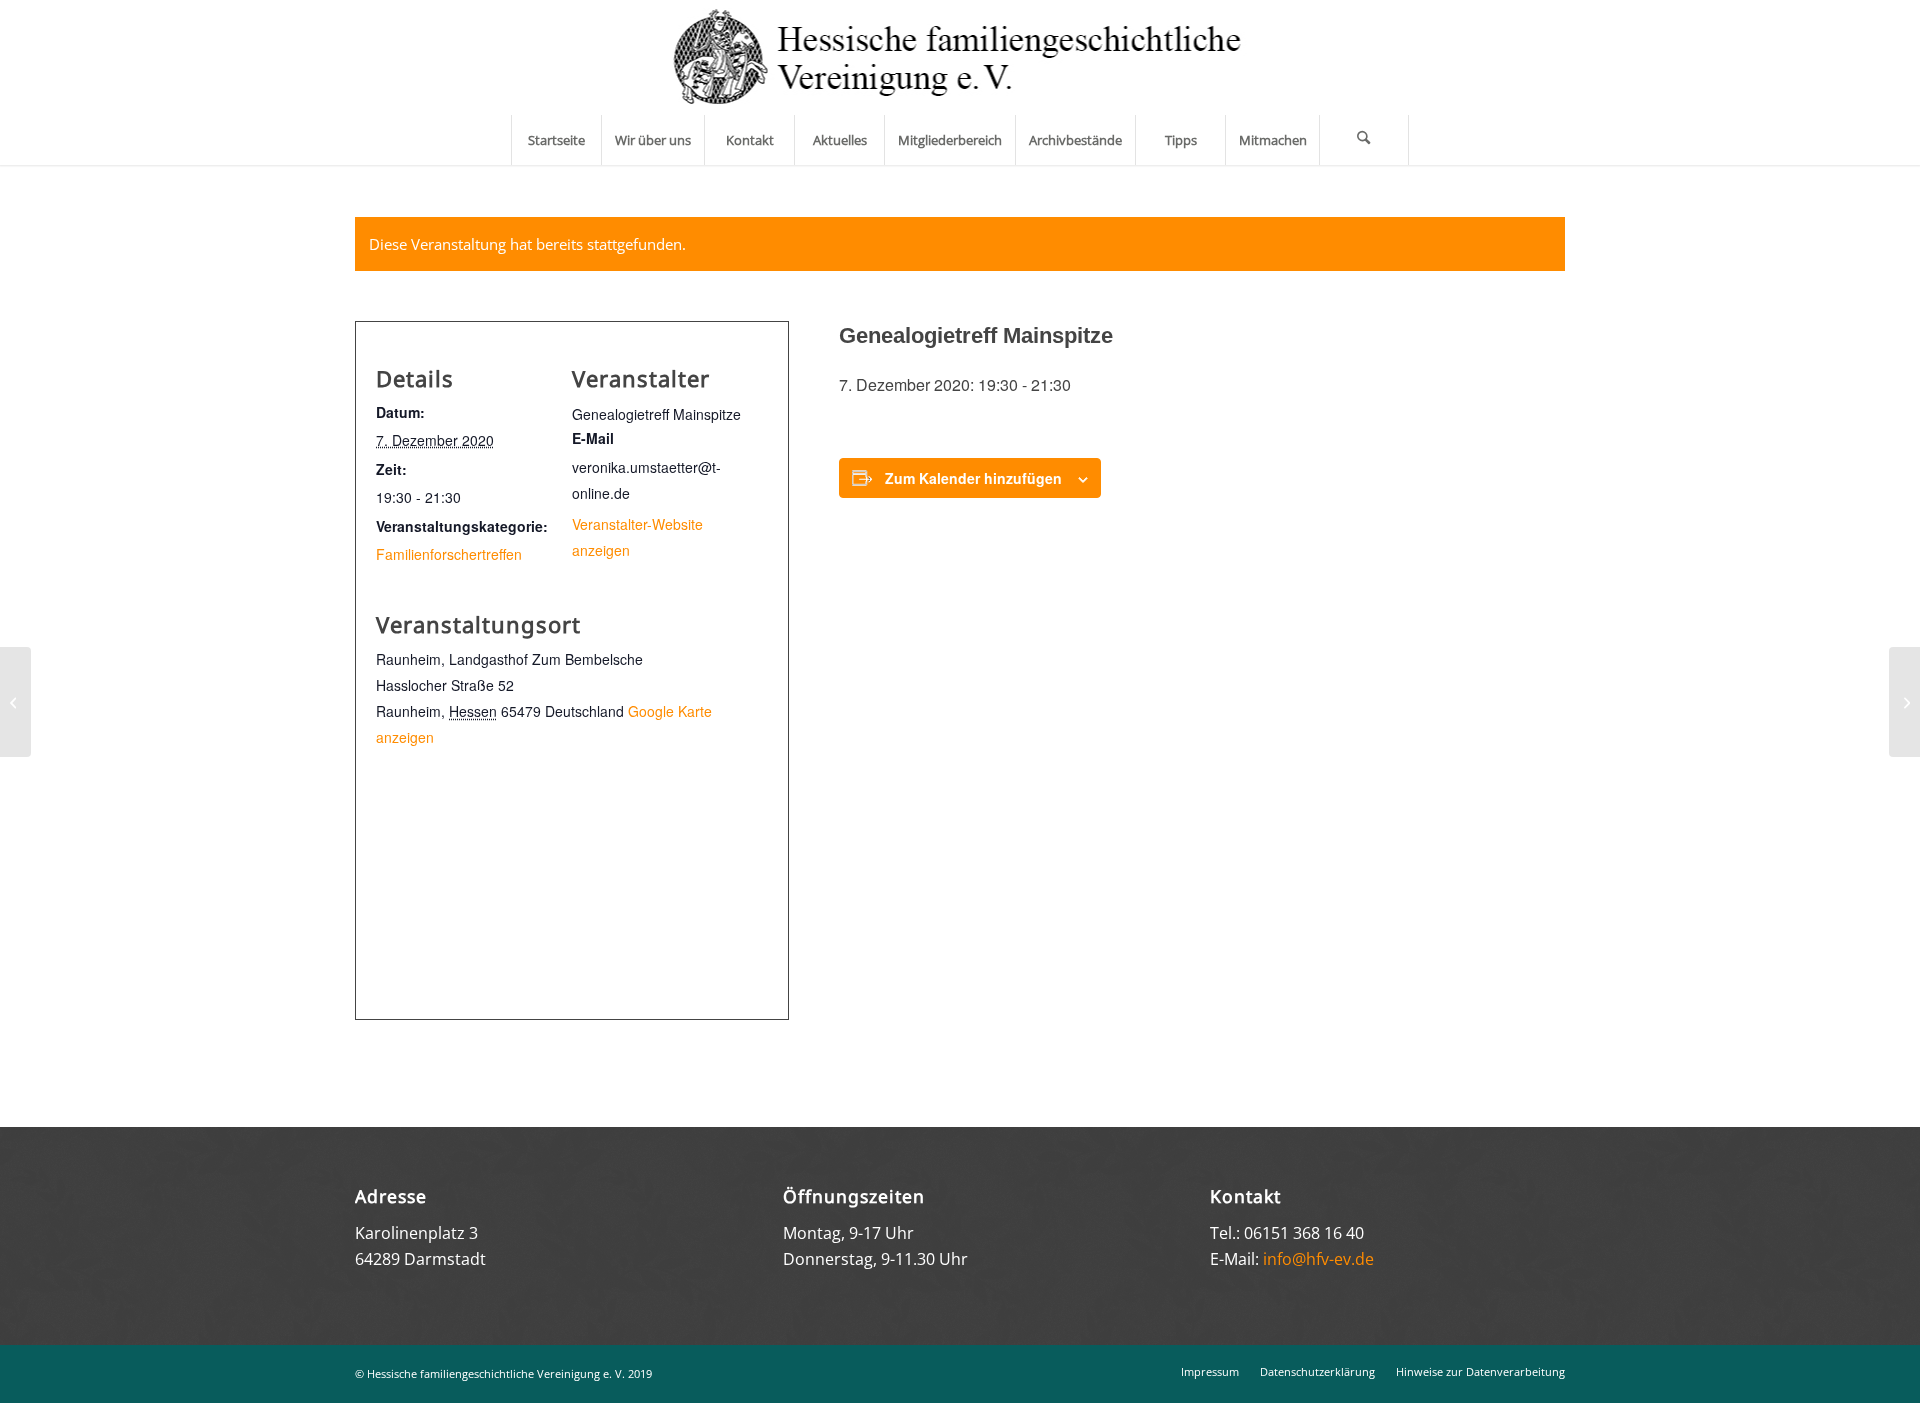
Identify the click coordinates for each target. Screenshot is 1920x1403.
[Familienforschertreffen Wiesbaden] (15, 702)
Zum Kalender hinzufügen (973, 478)
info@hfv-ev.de (1318, 1259)
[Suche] (1364, 140)
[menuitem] (556, 140)
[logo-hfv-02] (960, 57)
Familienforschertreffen (449, 554)
